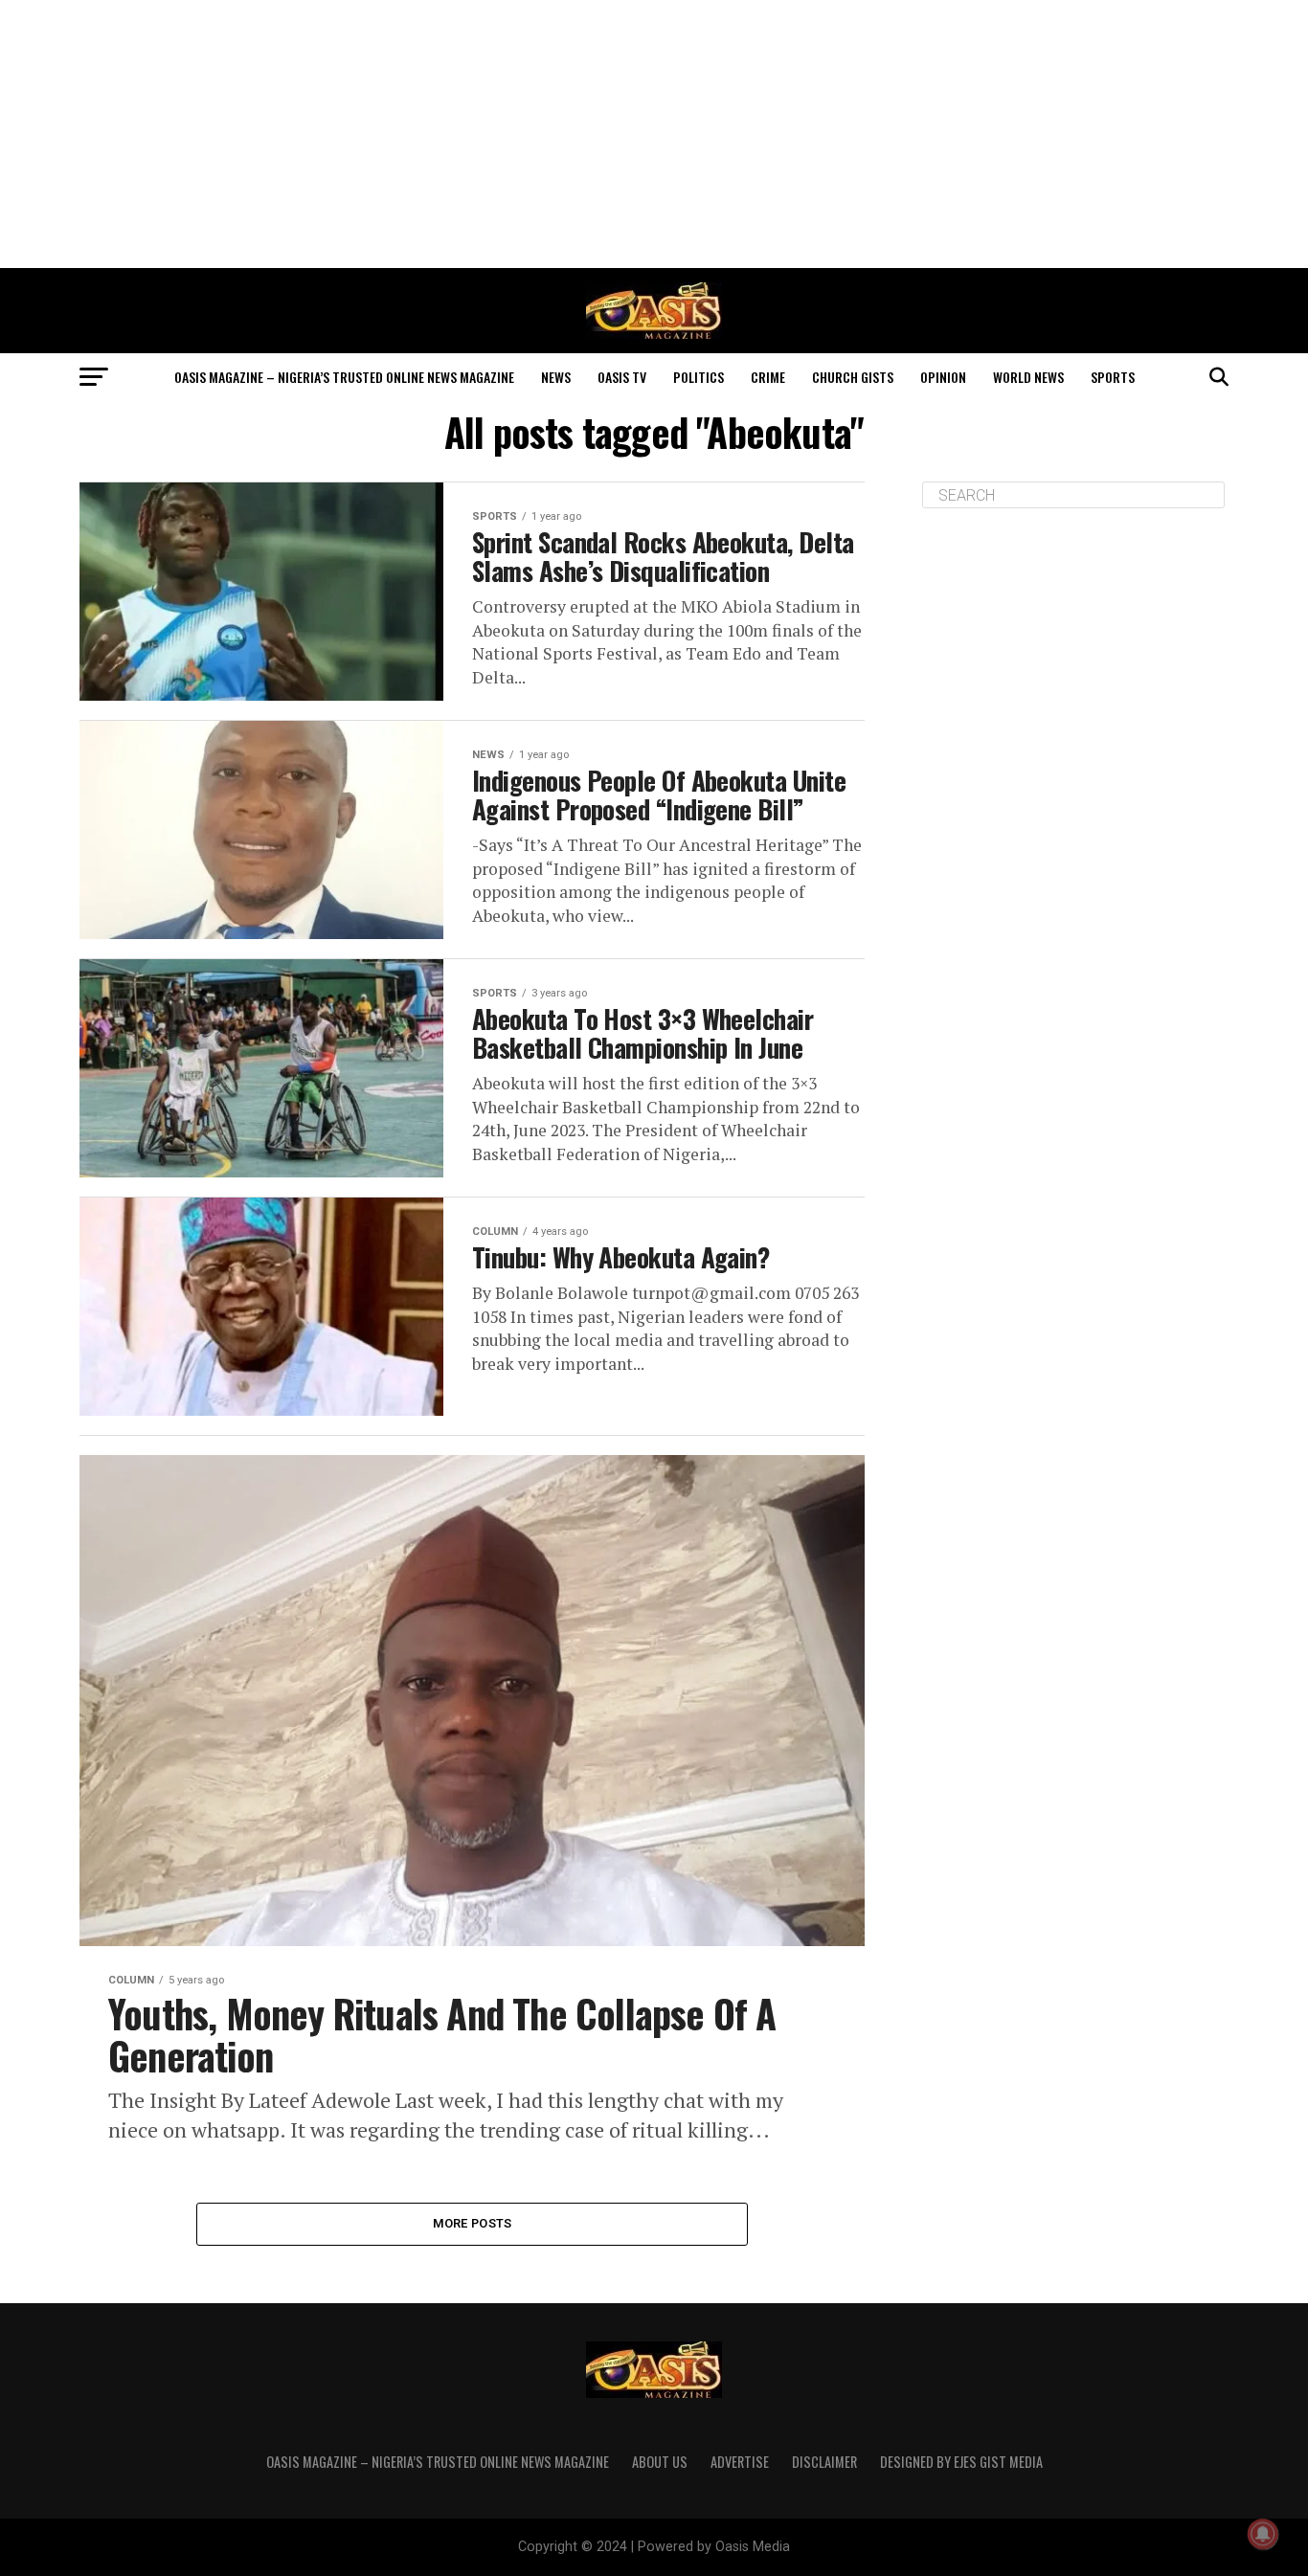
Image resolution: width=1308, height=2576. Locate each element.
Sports (1113, 377)
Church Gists (853, 377)
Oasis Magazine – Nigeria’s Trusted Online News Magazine (344, 377)
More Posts (473, 2223)
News (556, 377)
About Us (660, 2462)
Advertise (740, 2462)
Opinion (943, 377)
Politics (699, 377)
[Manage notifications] (1263, 2534)
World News (1028, 377)
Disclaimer (824, 2462)
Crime (768, 377)
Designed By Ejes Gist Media (961, 2462)
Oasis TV (622, 377)
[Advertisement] (654, 134)
